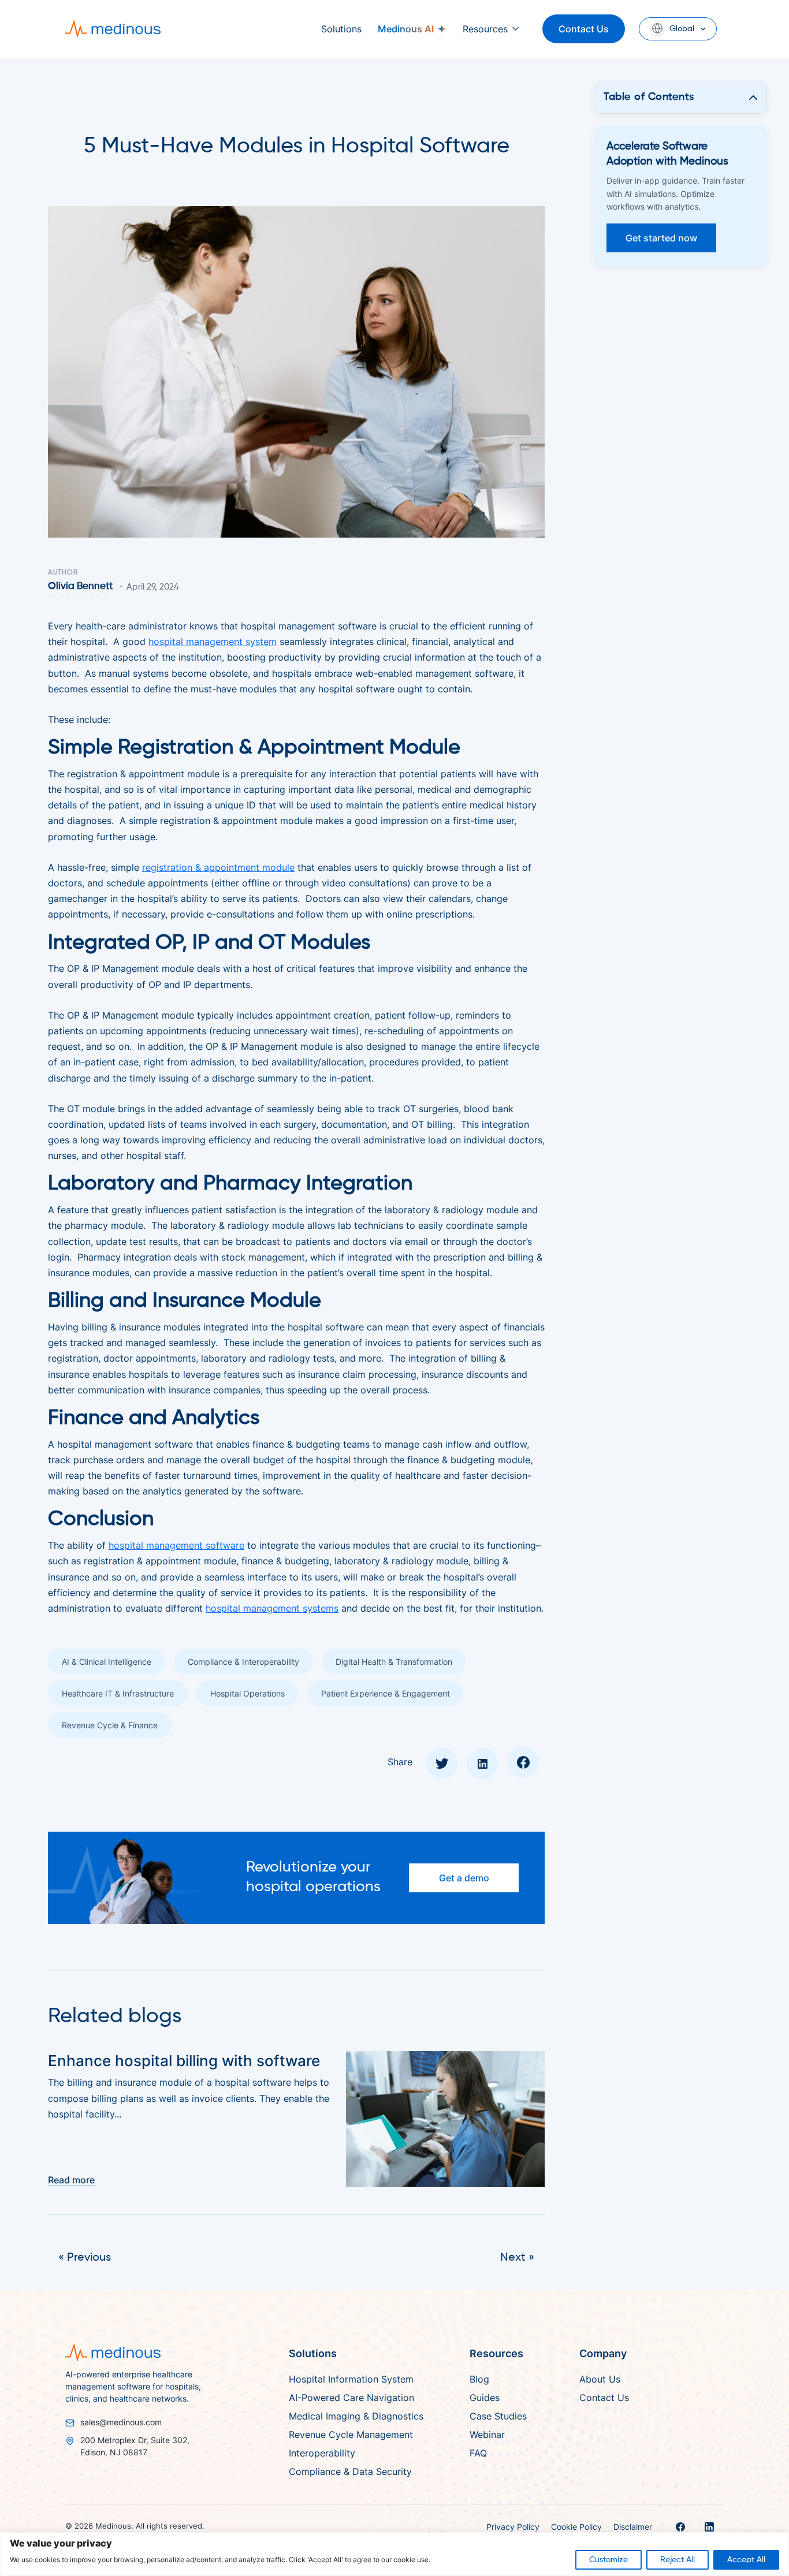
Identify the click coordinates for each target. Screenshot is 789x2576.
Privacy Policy (513, 2527)
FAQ (478, 2453)
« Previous (85, 2258)
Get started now (661, 238)
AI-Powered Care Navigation (351, 2398)
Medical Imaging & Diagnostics (356, 2416)
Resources (485, 29)
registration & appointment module (218, 867)
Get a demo (464, 1878)
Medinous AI (406, 29)
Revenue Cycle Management (351, 2435)
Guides (485, 2398)
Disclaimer (633, 2527)
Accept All (746, 2560)
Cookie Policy (576, 2527)
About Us (600, 2379)
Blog (479, 2379)
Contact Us (584, 29)
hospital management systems (272, 1608)
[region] (394, 2554)
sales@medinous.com (121, 2422)
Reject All (678, 2560)
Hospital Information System (351, 2379)
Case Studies (498, 2416)
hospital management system (213, 642)
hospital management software (176, 1545)
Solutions (341, 29)
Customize (609, 2560)
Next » (517, 2258)
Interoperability (322, 2453)
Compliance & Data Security (350, 2471)
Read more (71, 2180)
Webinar (487, 2435)
